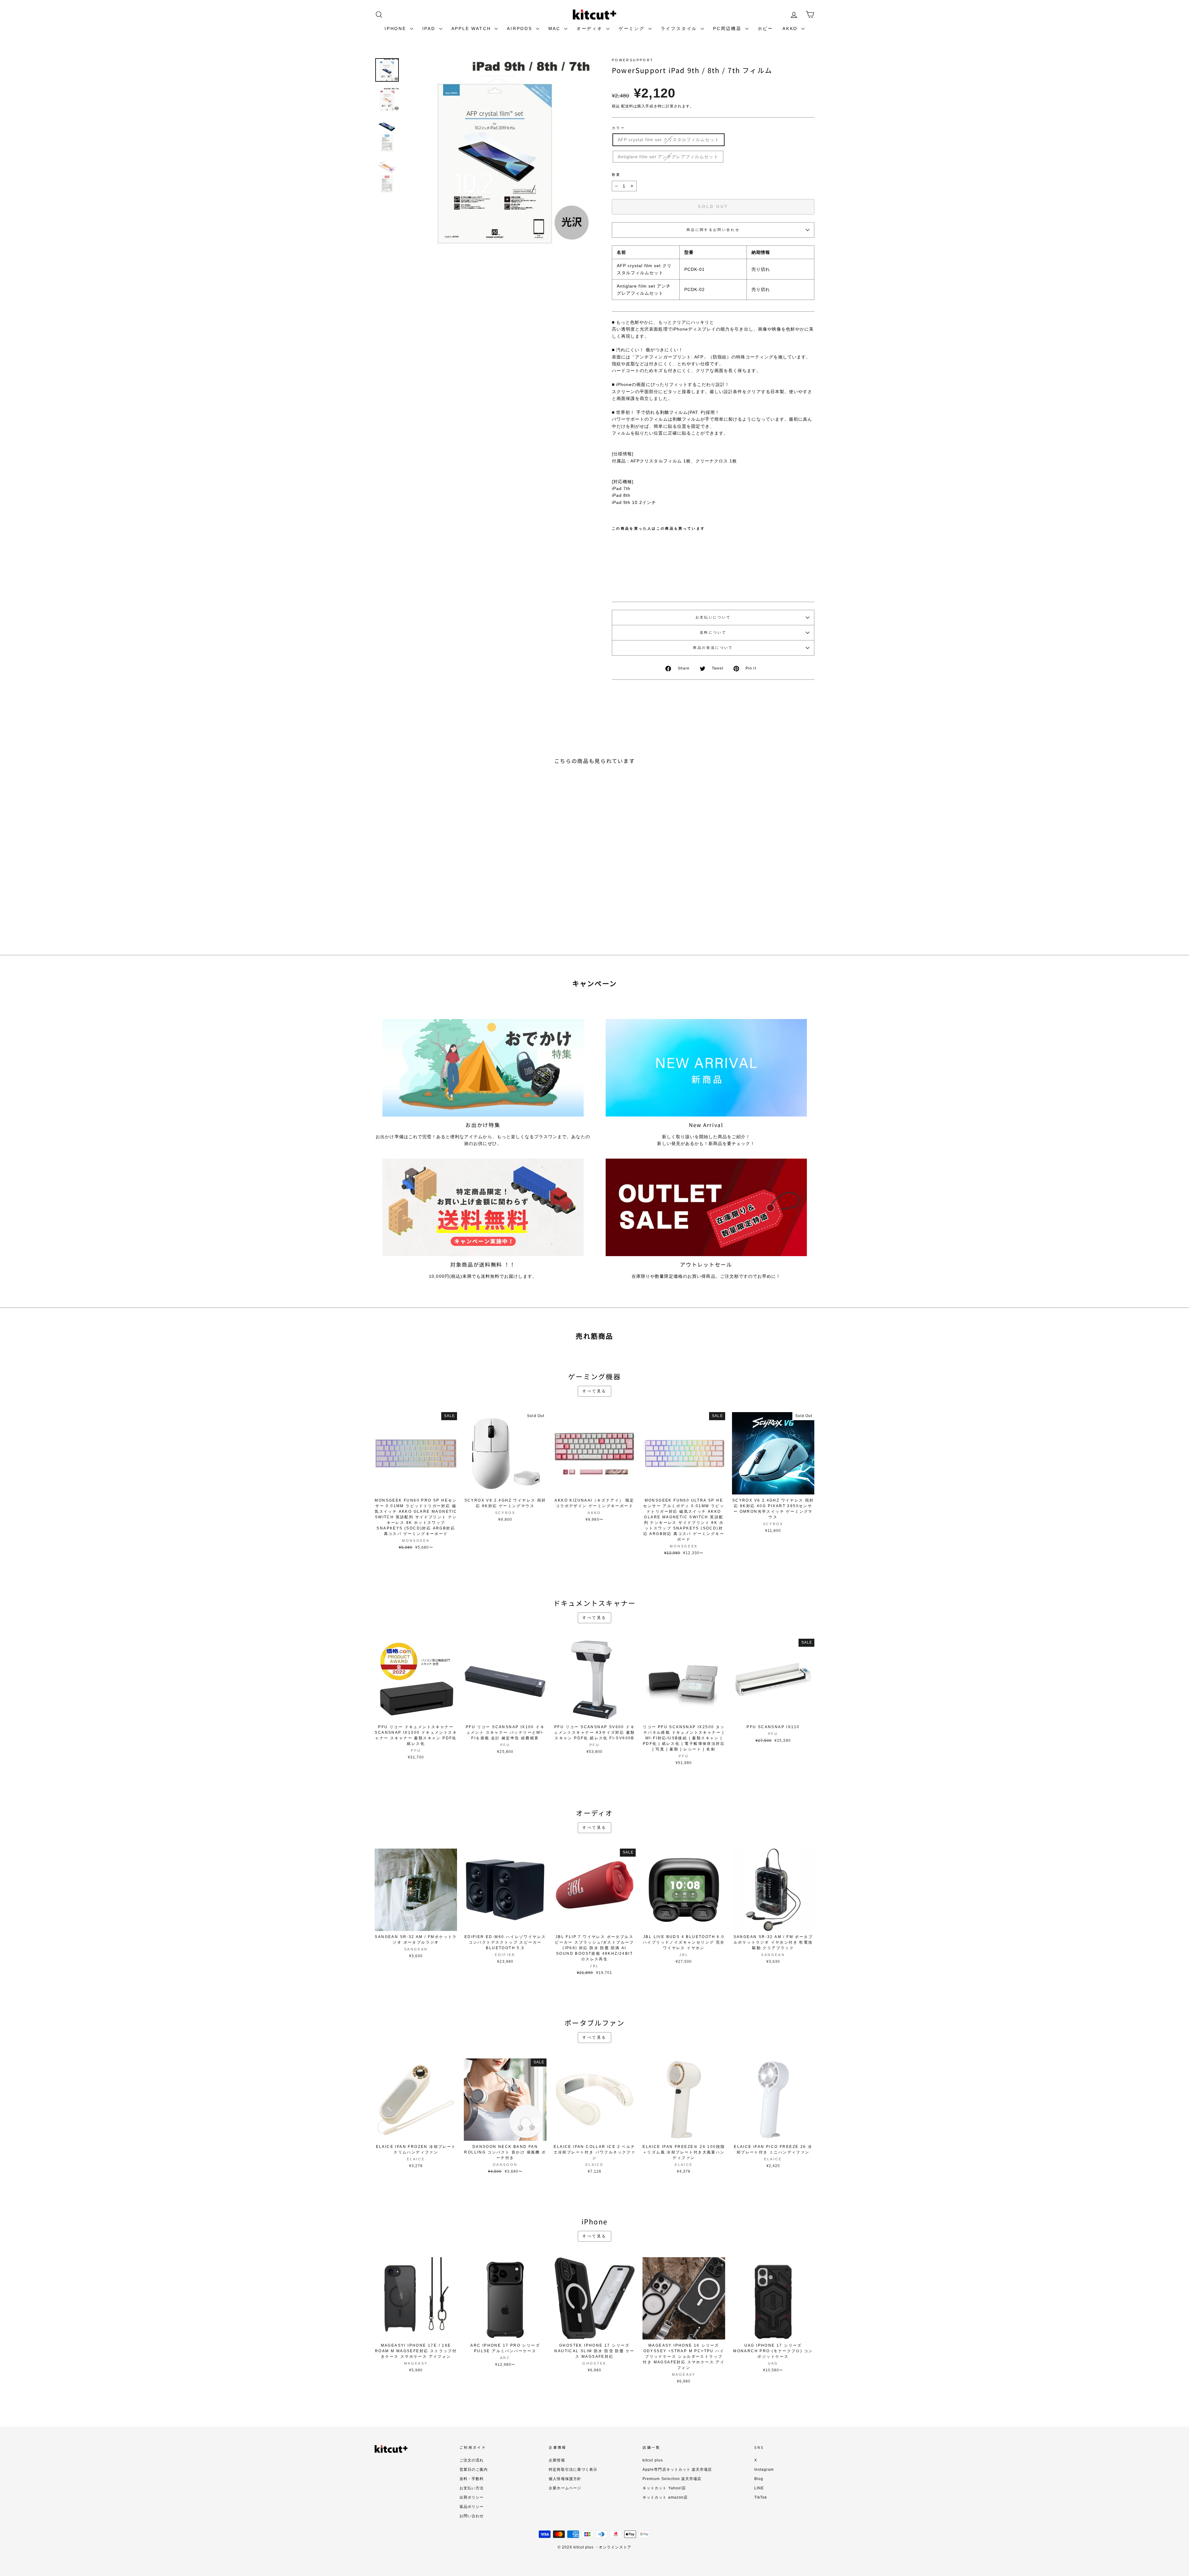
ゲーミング (633, 28)
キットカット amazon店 (665, 2497)
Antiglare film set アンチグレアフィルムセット (668, 157)
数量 (616, 175)
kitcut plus (653, 2460)
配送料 (627, 106)
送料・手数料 (472, 2479)
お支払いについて (713, 617)
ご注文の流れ (472, 2460)
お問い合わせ (472, 2516)
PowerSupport (633, 60)
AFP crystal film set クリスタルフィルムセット (669, 140)
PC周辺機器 (728, 28)
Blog (759, 2479)
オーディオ (591, 28)
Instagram (764, 2470)
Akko (791, 28)
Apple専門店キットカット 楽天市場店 (677, 2470)
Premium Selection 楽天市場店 (672, 2479)
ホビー (765, 28)
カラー (618, 128)
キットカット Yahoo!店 (664, 2488)
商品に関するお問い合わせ (713, 230)
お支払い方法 (472, 2488)
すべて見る (594, 1391)
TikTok (761, 2497)
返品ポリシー (472, 2507)
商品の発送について (713, 648)
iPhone (396, 28)
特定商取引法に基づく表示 (573, 2470)
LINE (759, 2488)
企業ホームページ (565, 2488)
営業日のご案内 (474, 2470)
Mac (555, 28)
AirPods (520, 28)
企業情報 (557, 2460)
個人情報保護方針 (565, 2479)
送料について (713, 632)
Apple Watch (472, 28)
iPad (430, 28)
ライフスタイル (680, 28)
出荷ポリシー (472, 2497)
